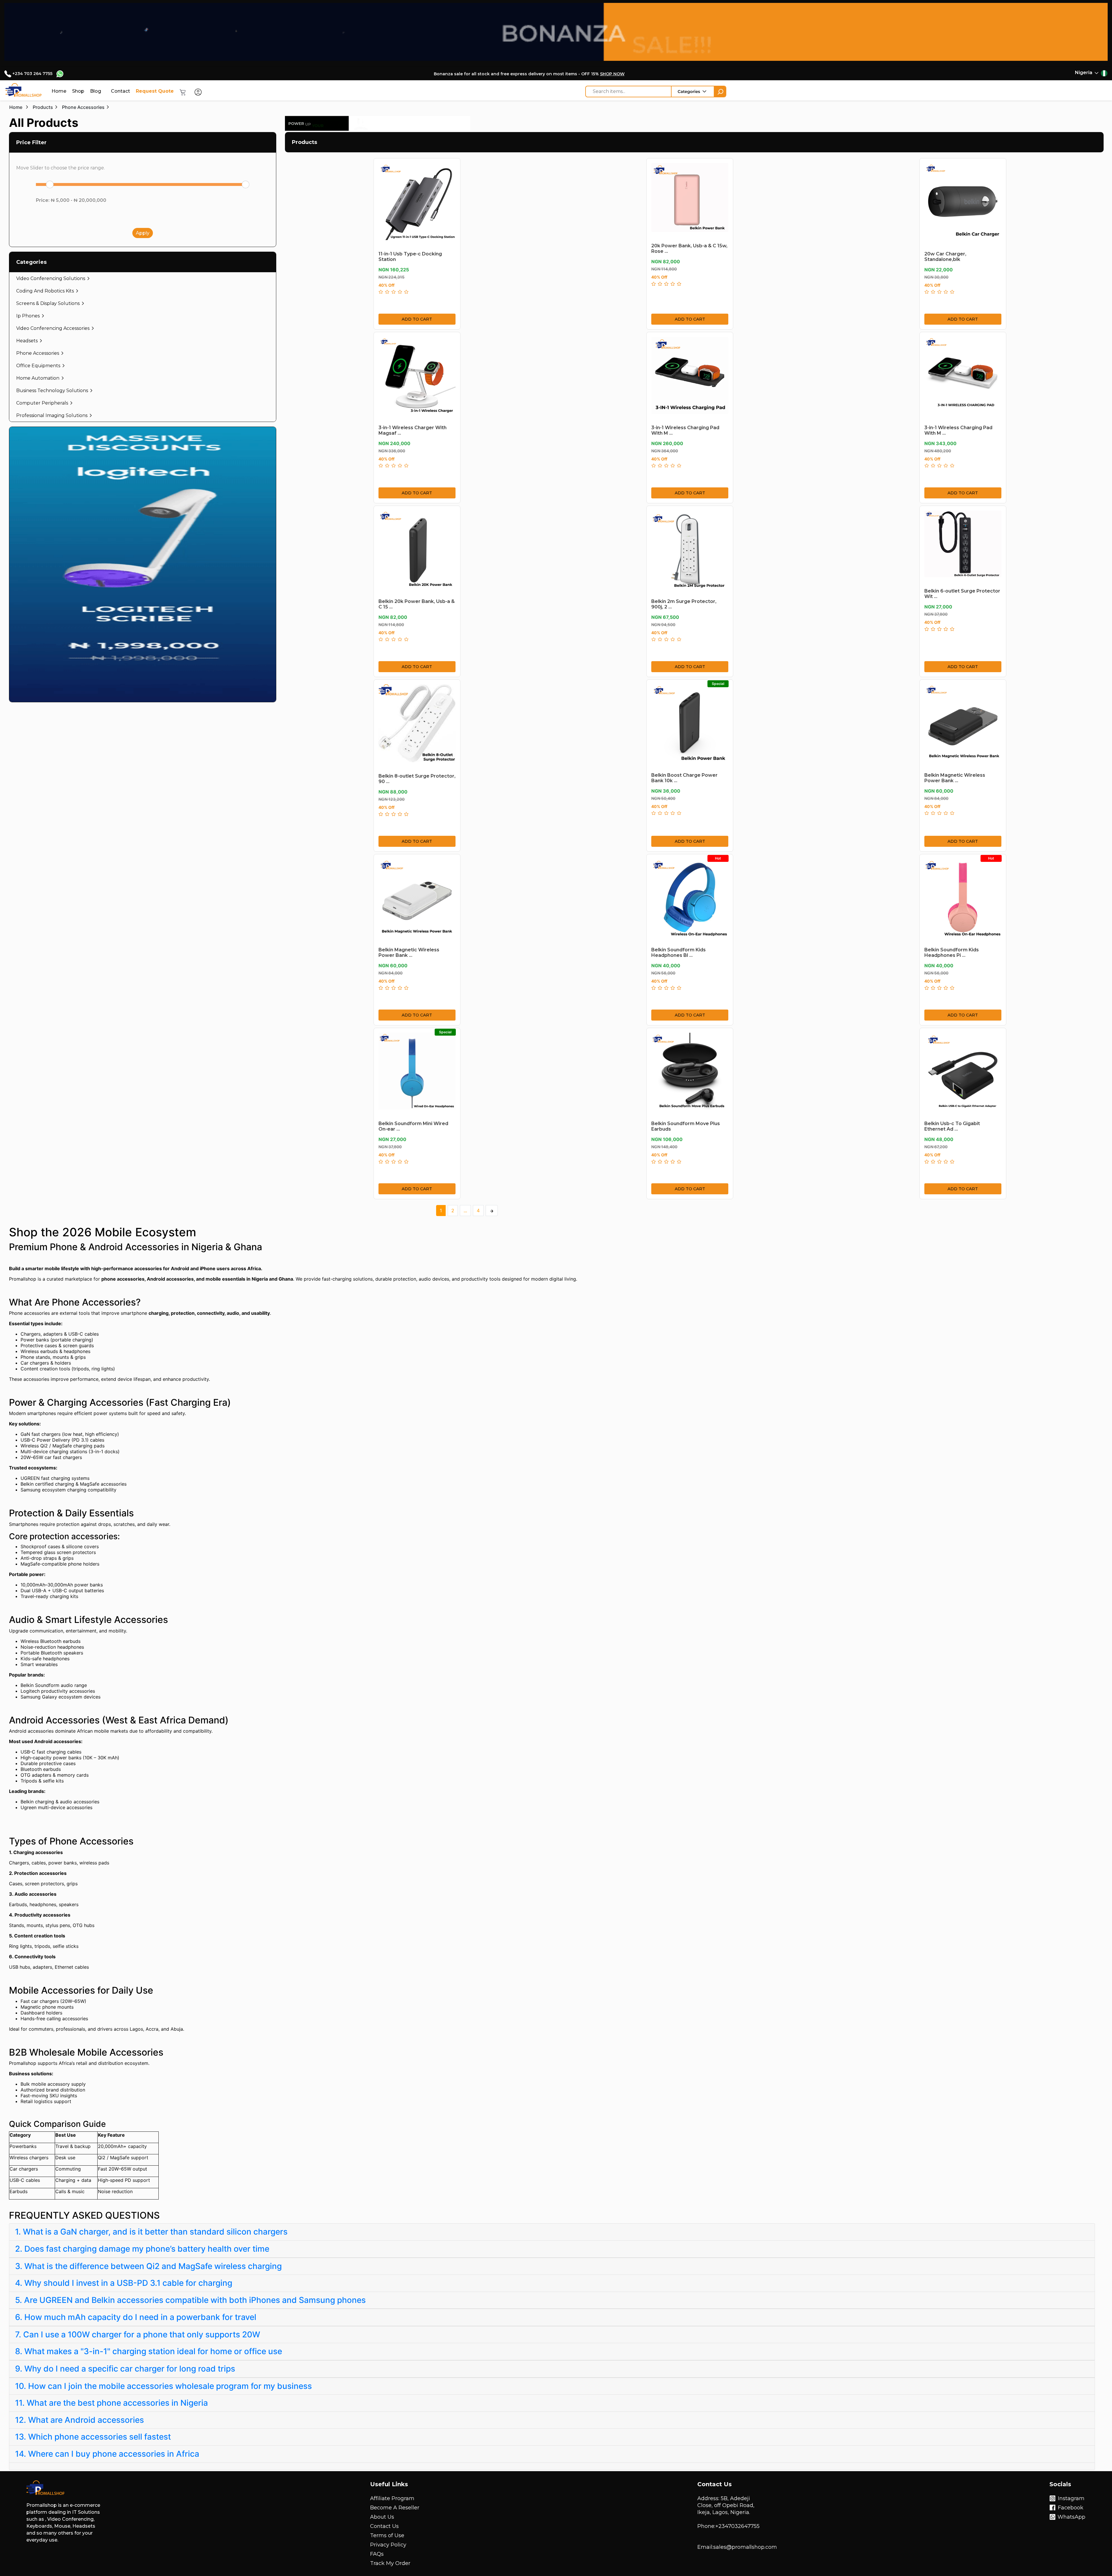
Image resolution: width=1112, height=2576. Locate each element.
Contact (120, 91)
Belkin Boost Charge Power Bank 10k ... (684, 774)
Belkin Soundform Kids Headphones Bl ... (678, 949)
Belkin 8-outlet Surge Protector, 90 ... (417, 775)
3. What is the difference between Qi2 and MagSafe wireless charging (148, 2266)
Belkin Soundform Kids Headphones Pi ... (952, 949)
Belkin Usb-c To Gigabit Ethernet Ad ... (952, 1123)
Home (59, 91)
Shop (78, 91)
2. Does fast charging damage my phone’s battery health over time (142, 2249)
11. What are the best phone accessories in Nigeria (111, 2403)
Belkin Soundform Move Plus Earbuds (686, 1123)
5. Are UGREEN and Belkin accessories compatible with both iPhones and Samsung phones (190, 2300)
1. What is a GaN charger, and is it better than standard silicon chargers (151, 2232)
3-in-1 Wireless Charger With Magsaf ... (413, 427)
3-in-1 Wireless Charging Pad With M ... (685, 427)
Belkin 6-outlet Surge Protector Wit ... (962, 590)
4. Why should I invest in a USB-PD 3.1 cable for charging (124, 2283)
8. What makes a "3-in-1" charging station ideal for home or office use (149, 2351)
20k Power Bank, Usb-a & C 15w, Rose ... (689, 245)
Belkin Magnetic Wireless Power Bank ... (955, 774)
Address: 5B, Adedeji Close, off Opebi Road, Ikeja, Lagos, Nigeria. (726, 2505)
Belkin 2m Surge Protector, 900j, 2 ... (684, 601)
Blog (96, 91)
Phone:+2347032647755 (728, 2526)
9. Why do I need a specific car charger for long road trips (125, 2369)
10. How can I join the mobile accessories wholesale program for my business (163, 2386)
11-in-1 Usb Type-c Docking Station (410, 253)
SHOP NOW (612, 74)
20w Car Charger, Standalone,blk (945, 253)
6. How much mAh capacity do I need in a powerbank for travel (136, 2317)
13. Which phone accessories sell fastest (93, 2437)
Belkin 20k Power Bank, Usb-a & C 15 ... (417, 601)
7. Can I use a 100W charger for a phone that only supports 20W (138, 2334)
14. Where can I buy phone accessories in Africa (107, 2454)
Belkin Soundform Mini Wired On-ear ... (413, 1123)
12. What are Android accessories (79, 2420)
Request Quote (155, 91)
